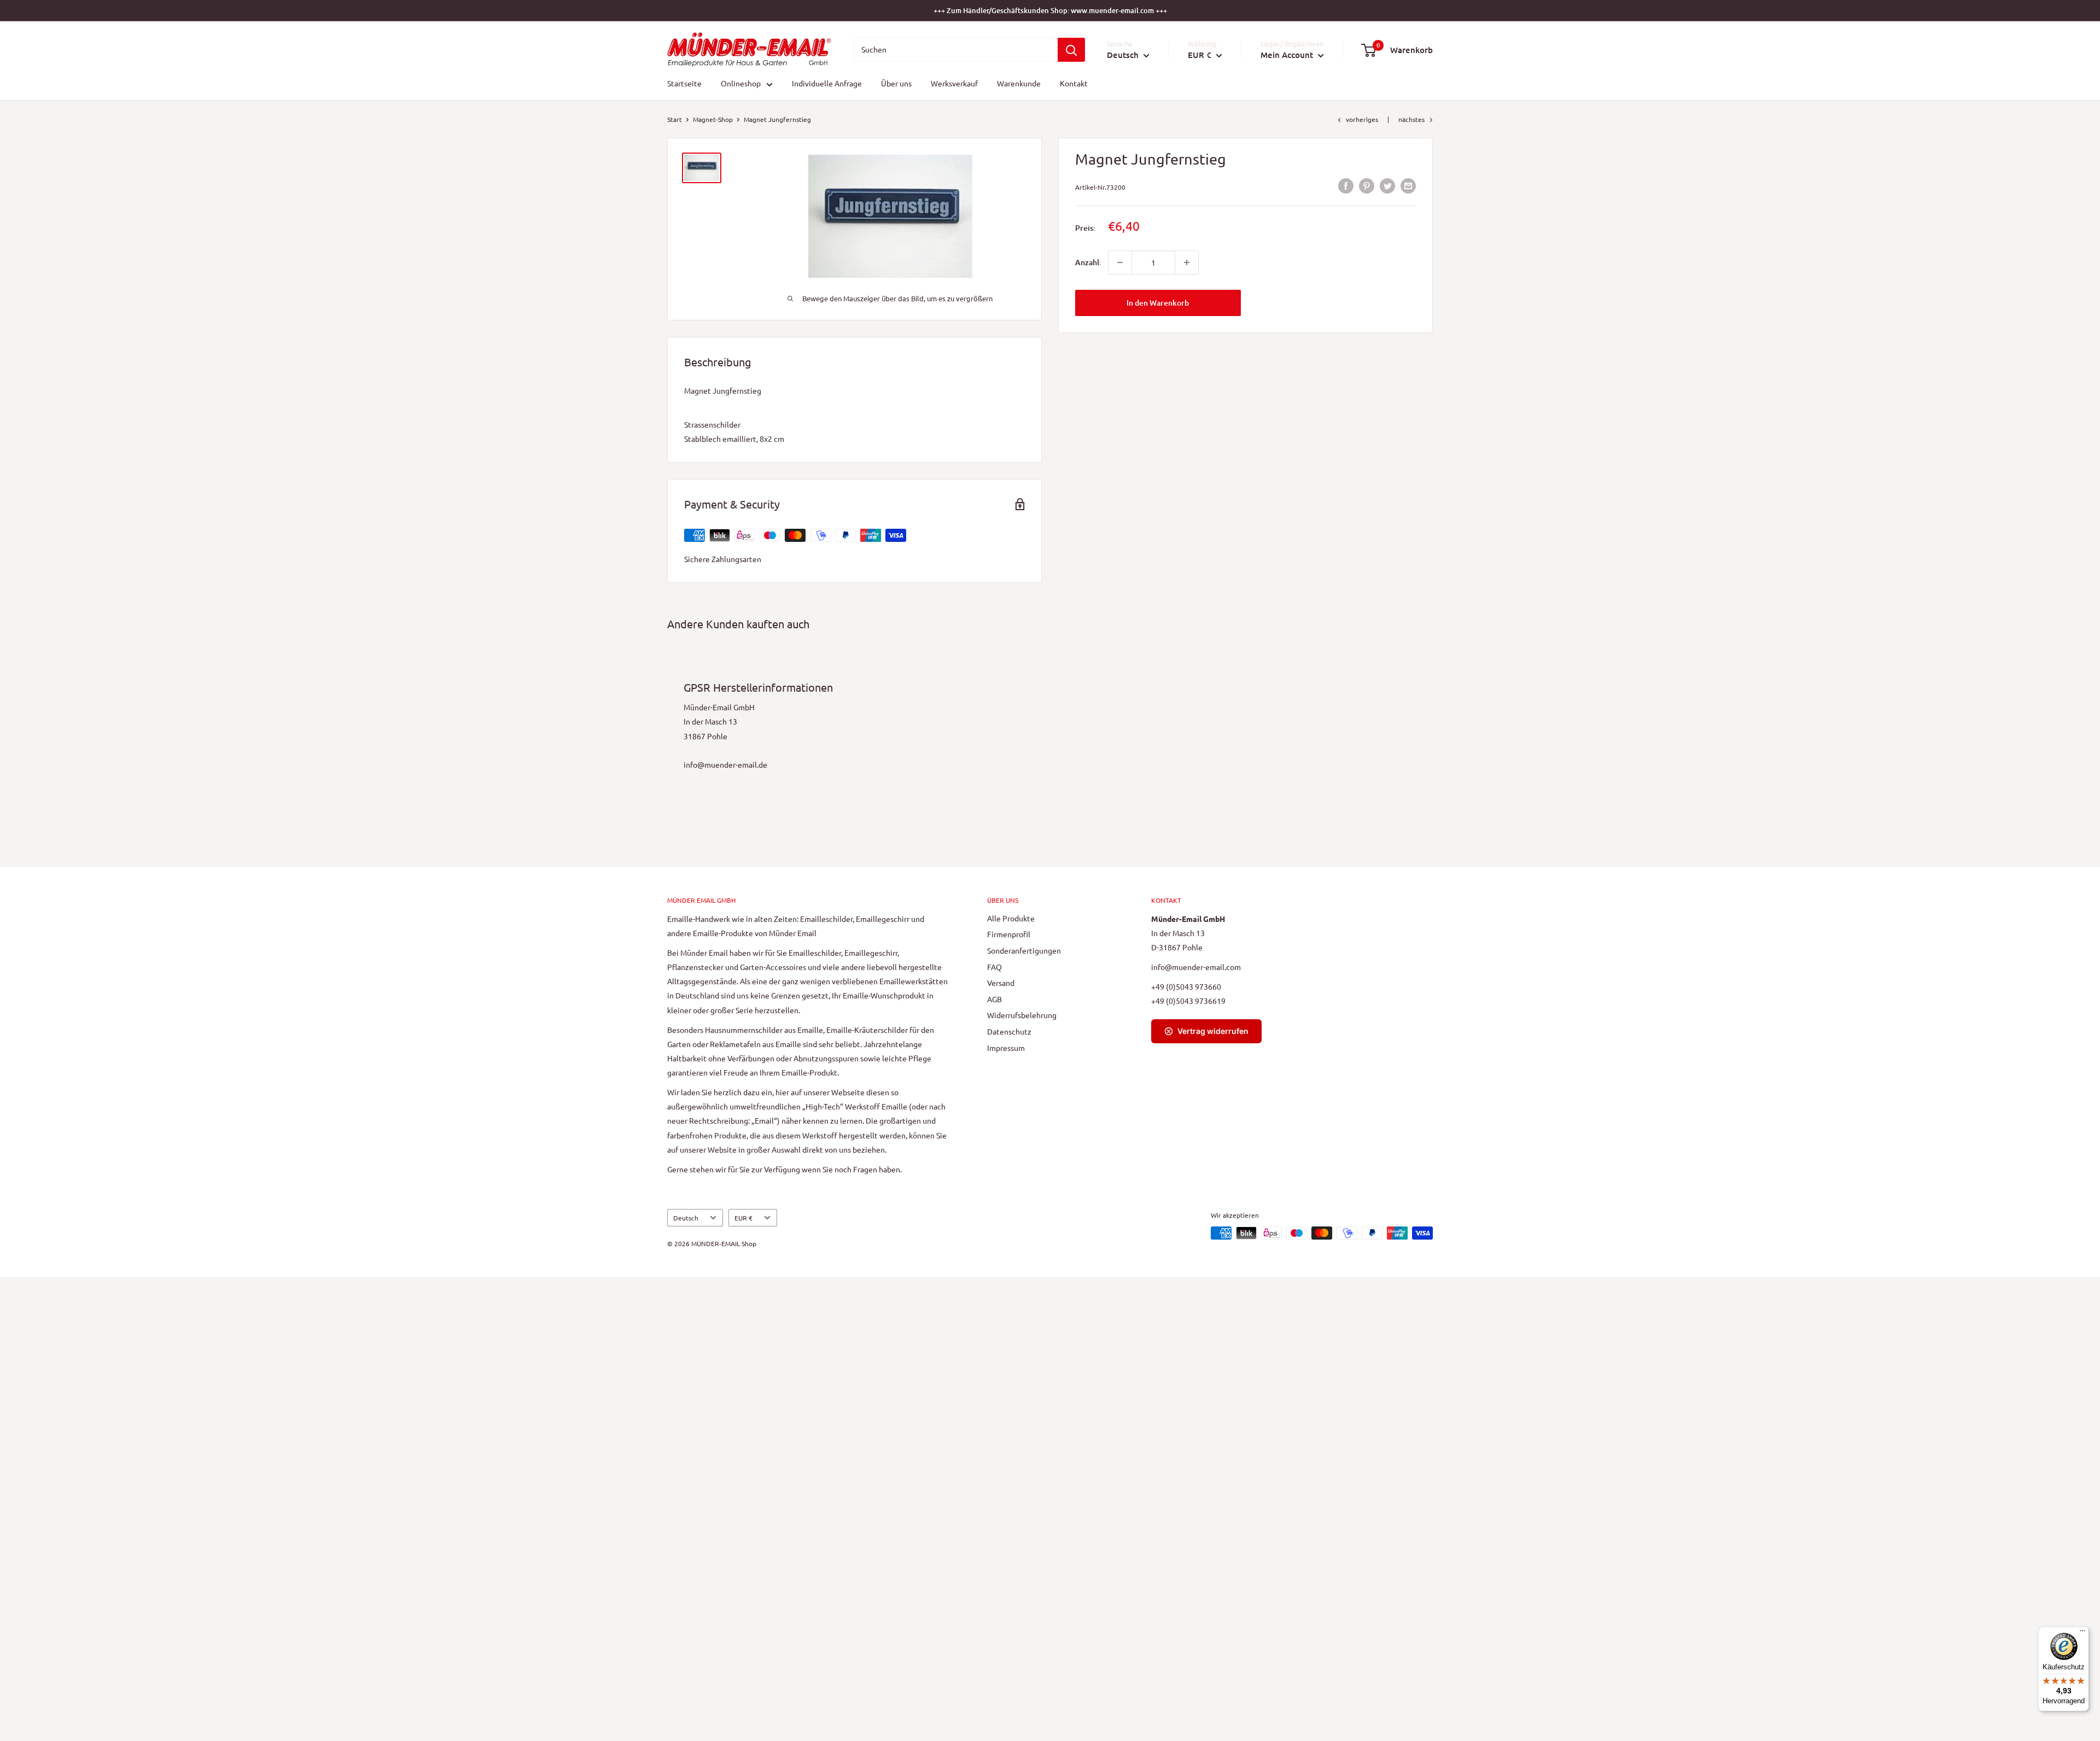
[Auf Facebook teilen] (1346, 186)
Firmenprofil (1009, 934)
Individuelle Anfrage (827, 84)
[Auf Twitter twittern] (1387, 186)
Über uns (896, 84)
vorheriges (1362, 119)
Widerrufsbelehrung (1022, 1015)
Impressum (1006, 1048)
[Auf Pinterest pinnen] (1367, 186)
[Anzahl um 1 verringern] (1120, 262)
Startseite (684, 84)
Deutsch (686, 1218)
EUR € (743, 1218)
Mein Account (1288, 55)
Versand (1001, 983)
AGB (994, 999)
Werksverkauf (954, 84)
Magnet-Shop (713, 119)
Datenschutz (1009, 1031)
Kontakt (1074, 84)
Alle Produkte (1011, 918)
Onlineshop (741, 84)
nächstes (1411, 119)
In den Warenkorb (1158, 303)
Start (675, 119)
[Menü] (2082, 1633)
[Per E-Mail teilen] (1408, 186)
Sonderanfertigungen (1024, 950)
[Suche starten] (1071, 50)
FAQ (994, 967)
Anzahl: (1088, 262)
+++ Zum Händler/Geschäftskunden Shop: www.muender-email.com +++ (1050, 10)
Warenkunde (1019, 84)
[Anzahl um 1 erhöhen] (1187, 262)
